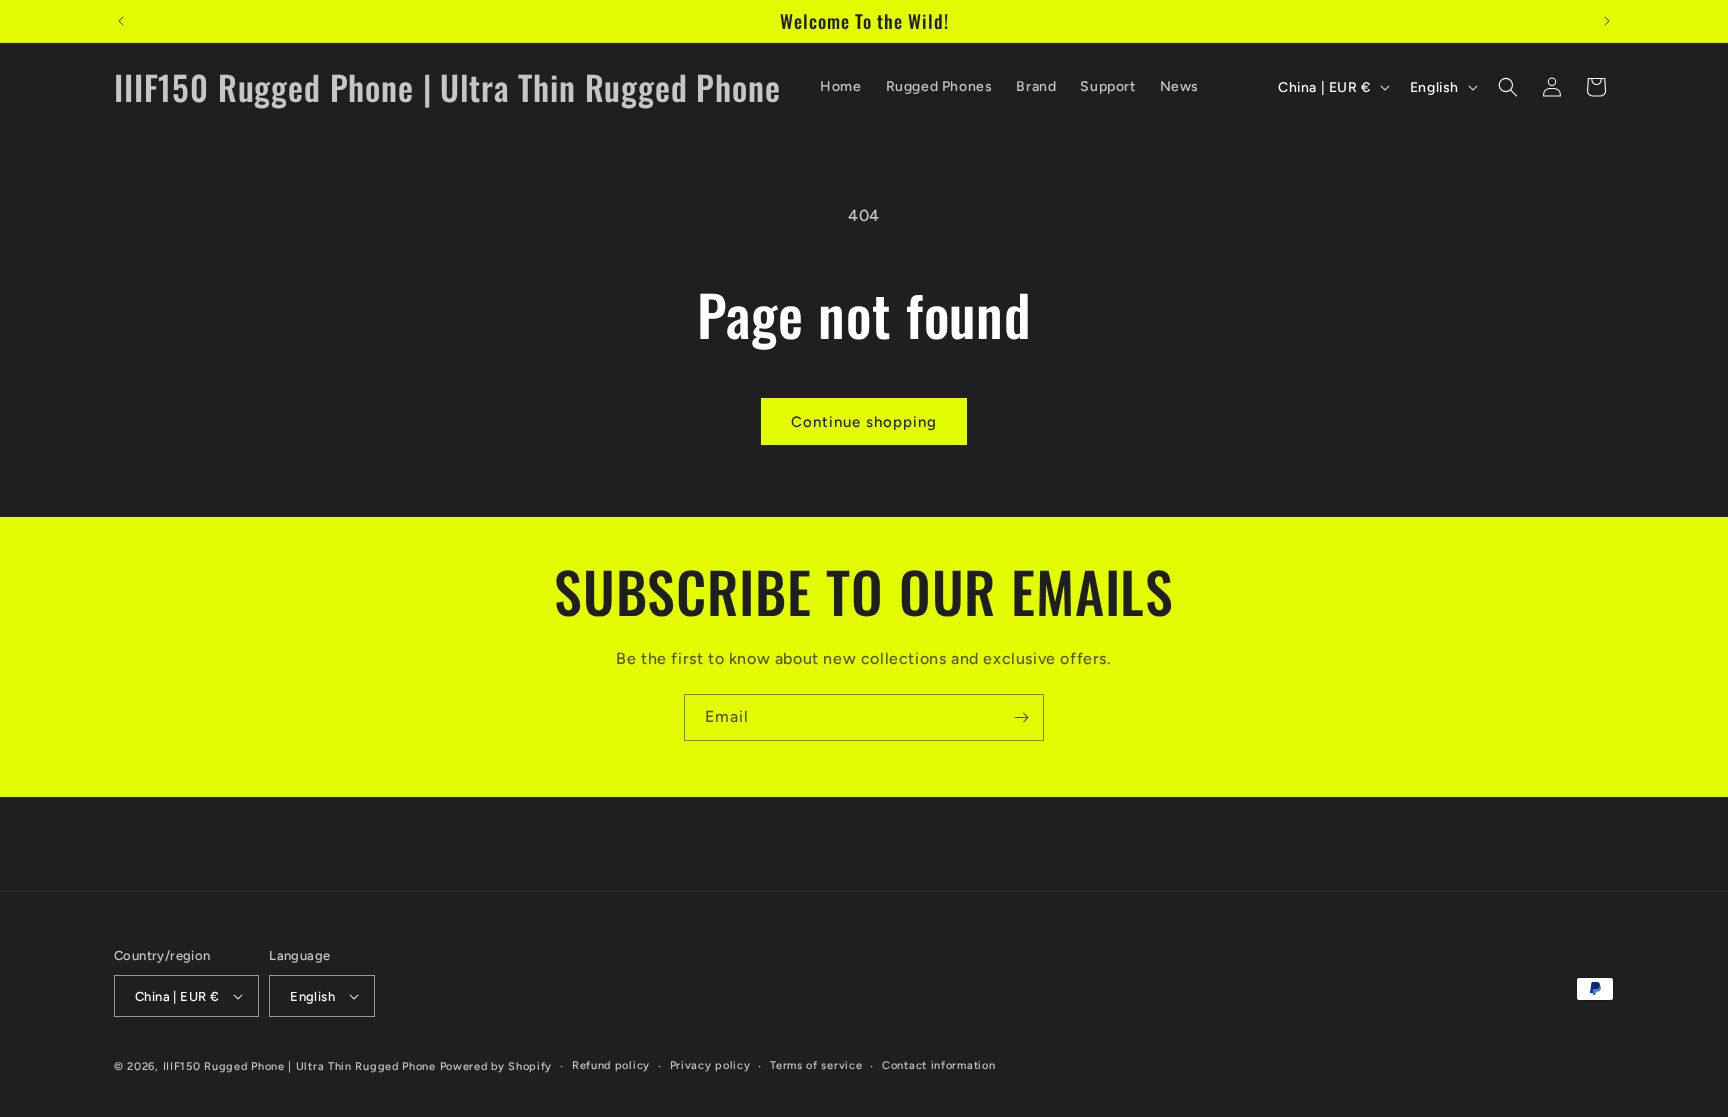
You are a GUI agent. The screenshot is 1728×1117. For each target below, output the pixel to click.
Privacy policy (710, 1065)
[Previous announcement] (121, 21)
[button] (1508, 87)
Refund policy (611, 1065)
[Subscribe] (1021, 717)
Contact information (938, 1065)
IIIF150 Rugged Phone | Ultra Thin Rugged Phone (299, 1066)
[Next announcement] (1607, 21)
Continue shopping (864, 422)
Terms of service (816, 1065)
